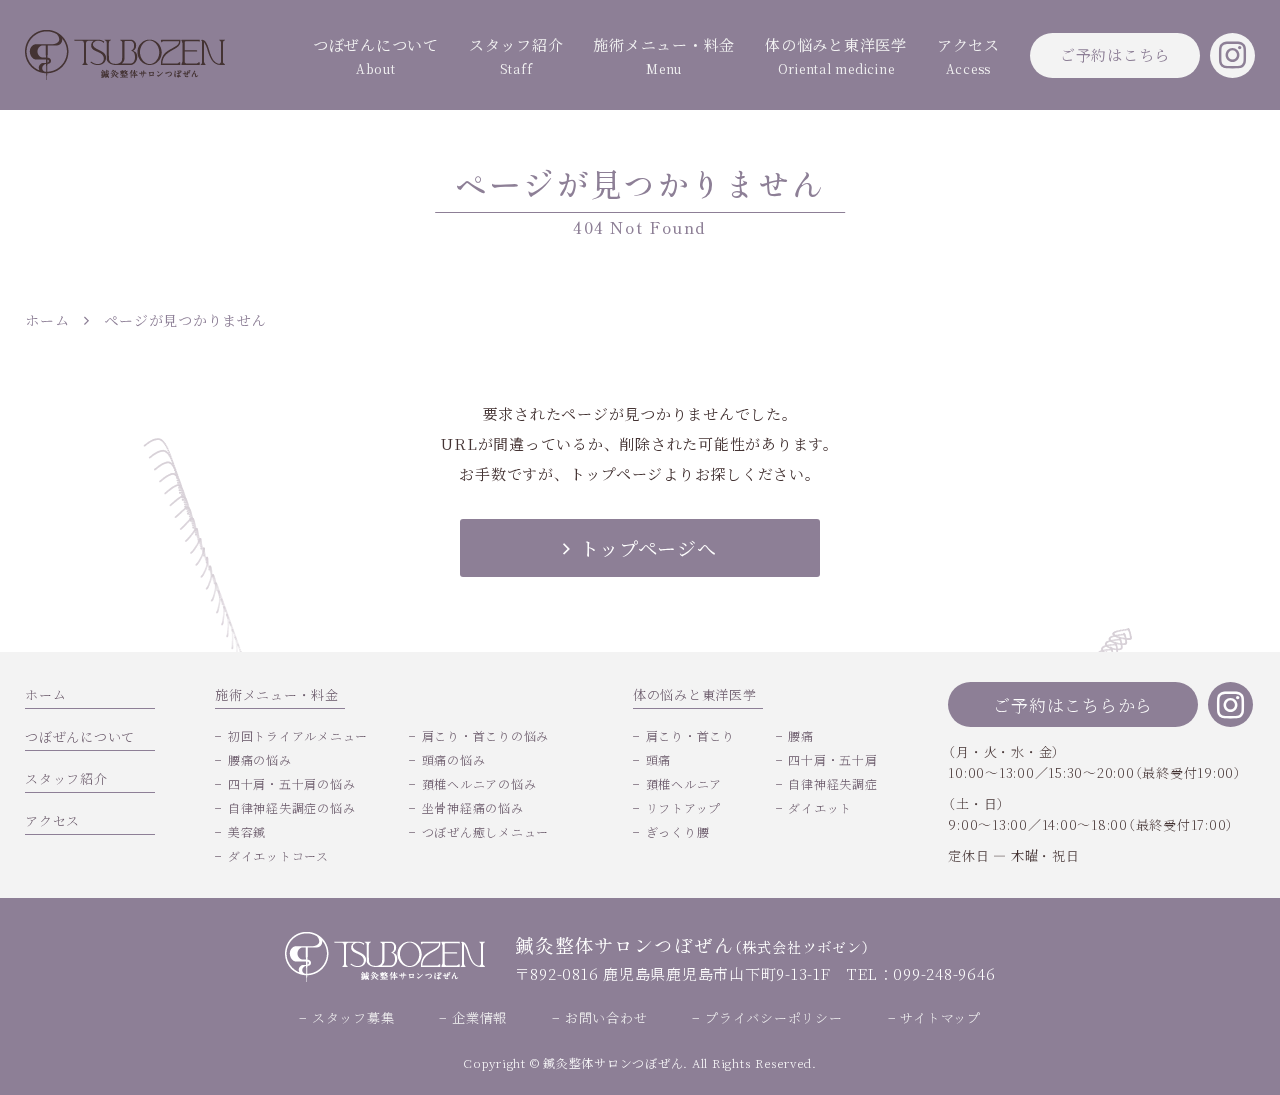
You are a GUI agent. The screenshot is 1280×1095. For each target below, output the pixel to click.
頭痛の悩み (454, 759)
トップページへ (648, 547)
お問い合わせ (606, 1017)
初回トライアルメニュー (298, 735)
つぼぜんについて (376, 55)
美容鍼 (247, 831)
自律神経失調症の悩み (291, 807)
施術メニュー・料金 (664, 55)
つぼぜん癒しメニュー (485, 831)
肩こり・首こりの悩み (485, 735)
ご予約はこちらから (1073, 704)
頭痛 (658, 759)
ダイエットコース (278, 855)
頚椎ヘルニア (684, 783)
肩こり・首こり (690, 735)
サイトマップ (940, 1017)
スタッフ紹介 (516, 55)
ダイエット (820, 807)
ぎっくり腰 (678, 831)
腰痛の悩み (260, 759)
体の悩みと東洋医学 (836, 55)
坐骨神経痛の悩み (473, 807)
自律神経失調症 (832, 783)
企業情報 (479, 1017)
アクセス (968, 55)
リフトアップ (683, 807)
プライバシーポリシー (773, 1017)
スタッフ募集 (353, 1017)
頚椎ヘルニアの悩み (479, 783)
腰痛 (801, 735)
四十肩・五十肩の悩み (291, 783)
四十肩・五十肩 (832, 759)
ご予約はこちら (1115, 54)
